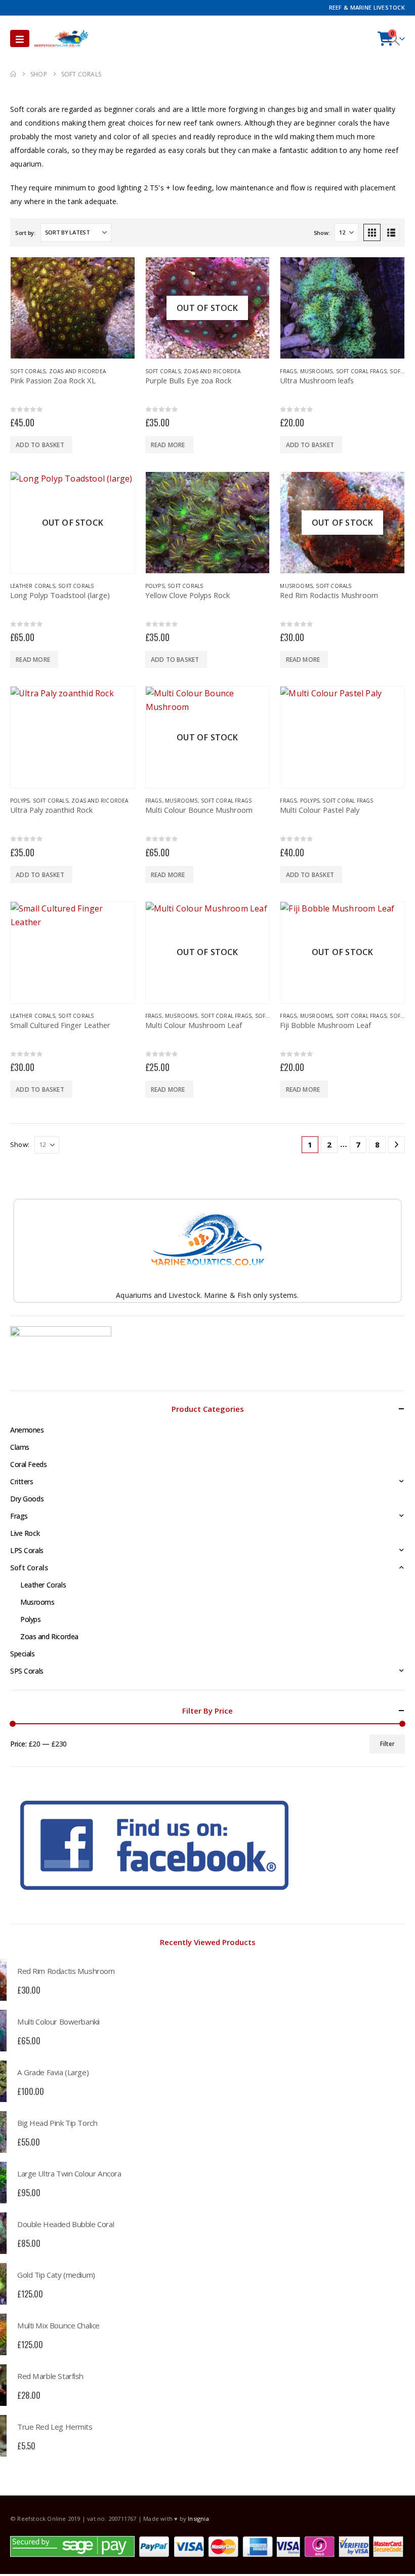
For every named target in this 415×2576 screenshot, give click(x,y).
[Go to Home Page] (13, 74)
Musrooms (317, 371)
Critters (22, 1481)
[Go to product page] (73, 308)
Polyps (155, 586)
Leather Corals (33, 586)
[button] (20, 38)
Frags (288, 371)
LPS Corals (27, 1550)
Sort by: (25, 233)
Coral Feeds (28, 1464)
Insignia (198, 2519)
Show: (322, 233)
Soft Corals (28, 371)
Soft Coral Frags (361, 371)
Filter (387, 1744)
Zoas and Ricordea (77, 371)
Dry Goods (27, 1499)
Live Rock (25, 1533)
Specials (23, 1654)
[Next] (397, 1145)
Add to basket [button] (40, 445)
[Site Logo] (61, 38)
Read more (168, 445)
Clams (20, 1447)
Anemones (27, 1430)
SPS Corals (27, 1671)
